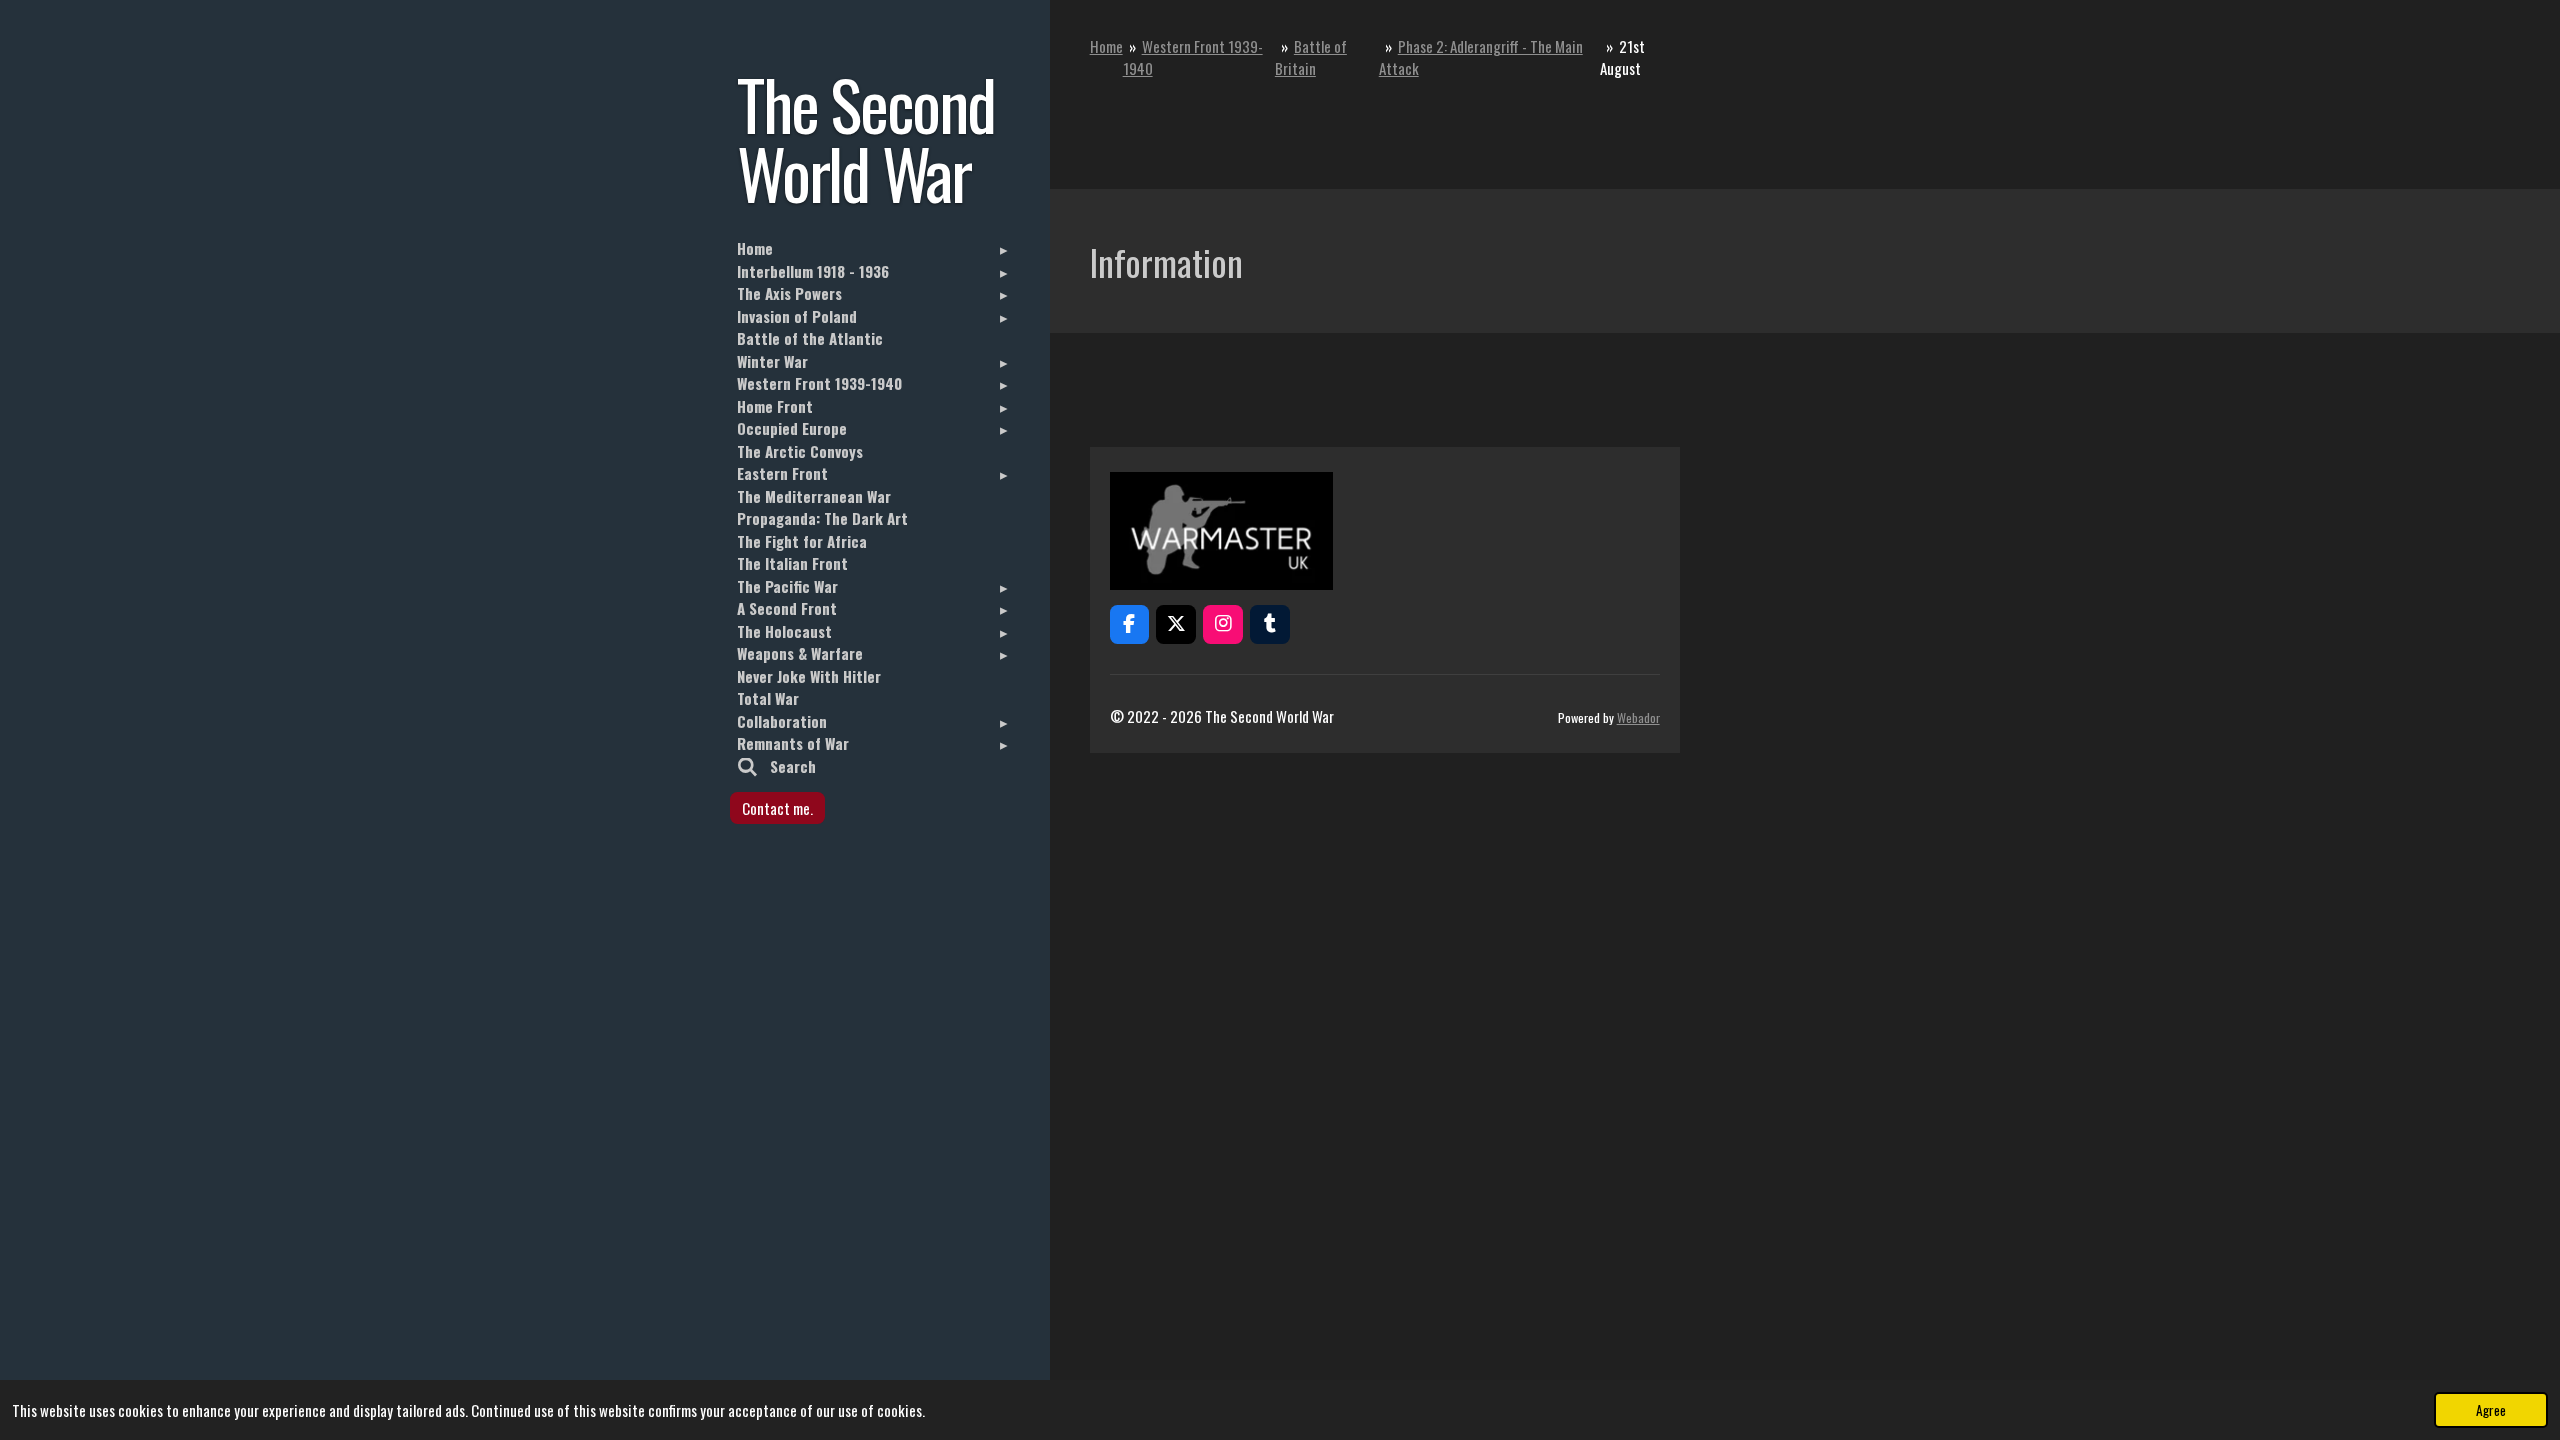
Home (1106, 46)
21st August (1622, 57)
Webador (1638, 717)
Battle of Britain (1311, 57)
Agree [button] (2491, 1410)
